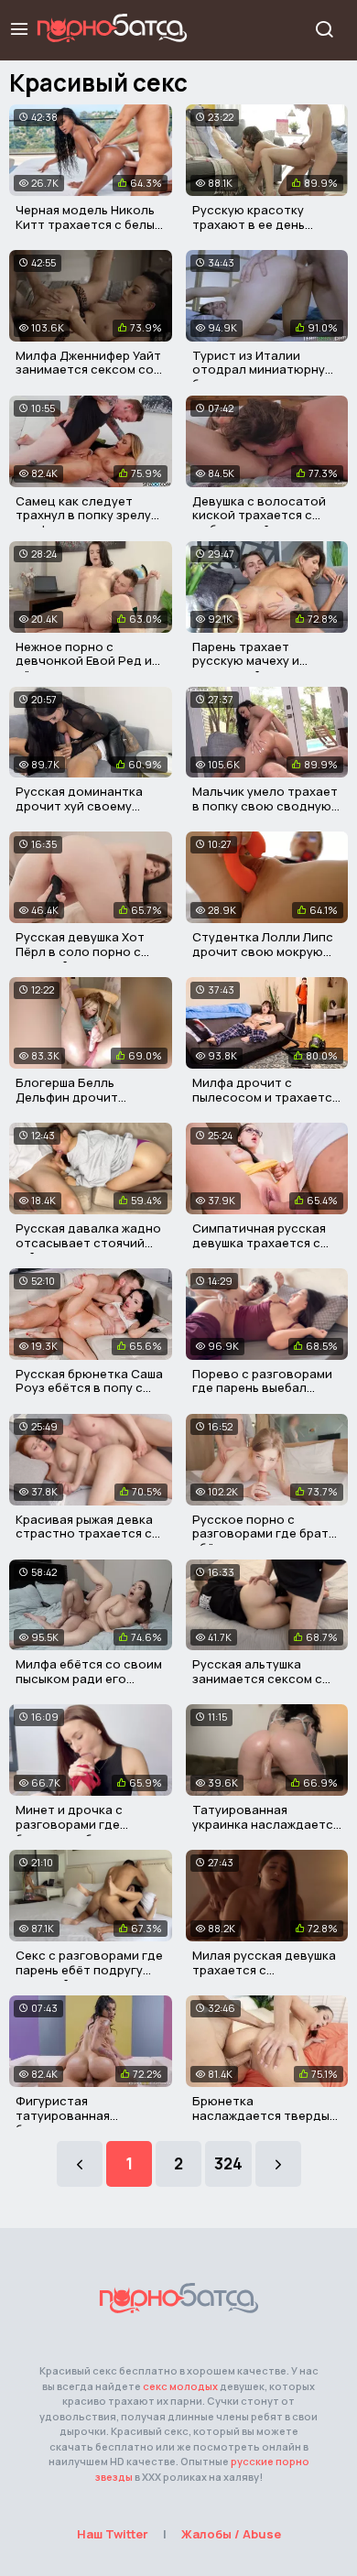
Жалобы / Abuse (231, 2534)
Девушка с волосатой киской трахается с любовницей (259, 515)
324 (228, 2163)
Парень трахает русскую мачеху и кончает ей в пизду (251, 661)
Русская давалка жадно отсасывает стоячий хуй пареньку (88, 1242)
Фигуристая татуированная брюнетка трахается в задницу (84, 2122)
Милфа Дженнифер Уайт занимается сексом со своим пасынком (88, 370)
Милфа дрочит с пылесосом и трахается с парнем (265, 1097)
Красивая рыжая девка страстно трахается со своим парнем (88, 1533)
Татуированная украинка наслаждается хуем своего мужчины (266, 1824)
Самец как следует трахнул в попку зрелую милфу (88, 515)
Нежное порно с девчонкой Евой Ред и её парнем (84, 661)
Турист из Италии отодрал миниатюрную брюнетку (264, 370)
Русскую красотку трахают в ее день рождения (249, 224)
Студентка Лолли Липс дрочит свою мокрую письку (263, 951)
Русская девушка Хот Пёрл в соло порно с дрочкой (80, 951)
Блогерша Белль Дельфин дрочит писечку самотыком (76, 1097)
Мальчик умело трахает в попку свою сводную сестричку (265, 805)
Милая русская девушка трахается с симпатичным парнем (264, 1969)
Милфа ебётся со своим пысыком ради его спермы (89, 1678)
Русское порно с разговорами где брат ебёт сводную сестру (260, 1533)
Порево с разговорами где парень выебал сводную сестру (262, 1388)
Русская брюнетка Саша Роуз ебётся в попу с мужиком (89, 1388)
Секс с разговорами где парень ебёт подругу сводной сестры (89, 1969)
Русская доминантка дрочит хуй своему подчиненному (79, 805)
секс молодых (180, 2386)
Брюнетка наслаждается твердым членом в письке (265, 2115)
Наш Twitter (113, 2534)
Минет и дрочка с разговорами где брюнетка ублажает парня (76, 1831)
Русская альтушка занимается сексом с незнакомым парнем (257, 1678)
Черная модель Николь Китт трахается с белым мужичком (89, 224)
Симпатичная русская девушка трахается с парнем (259, 1242)
